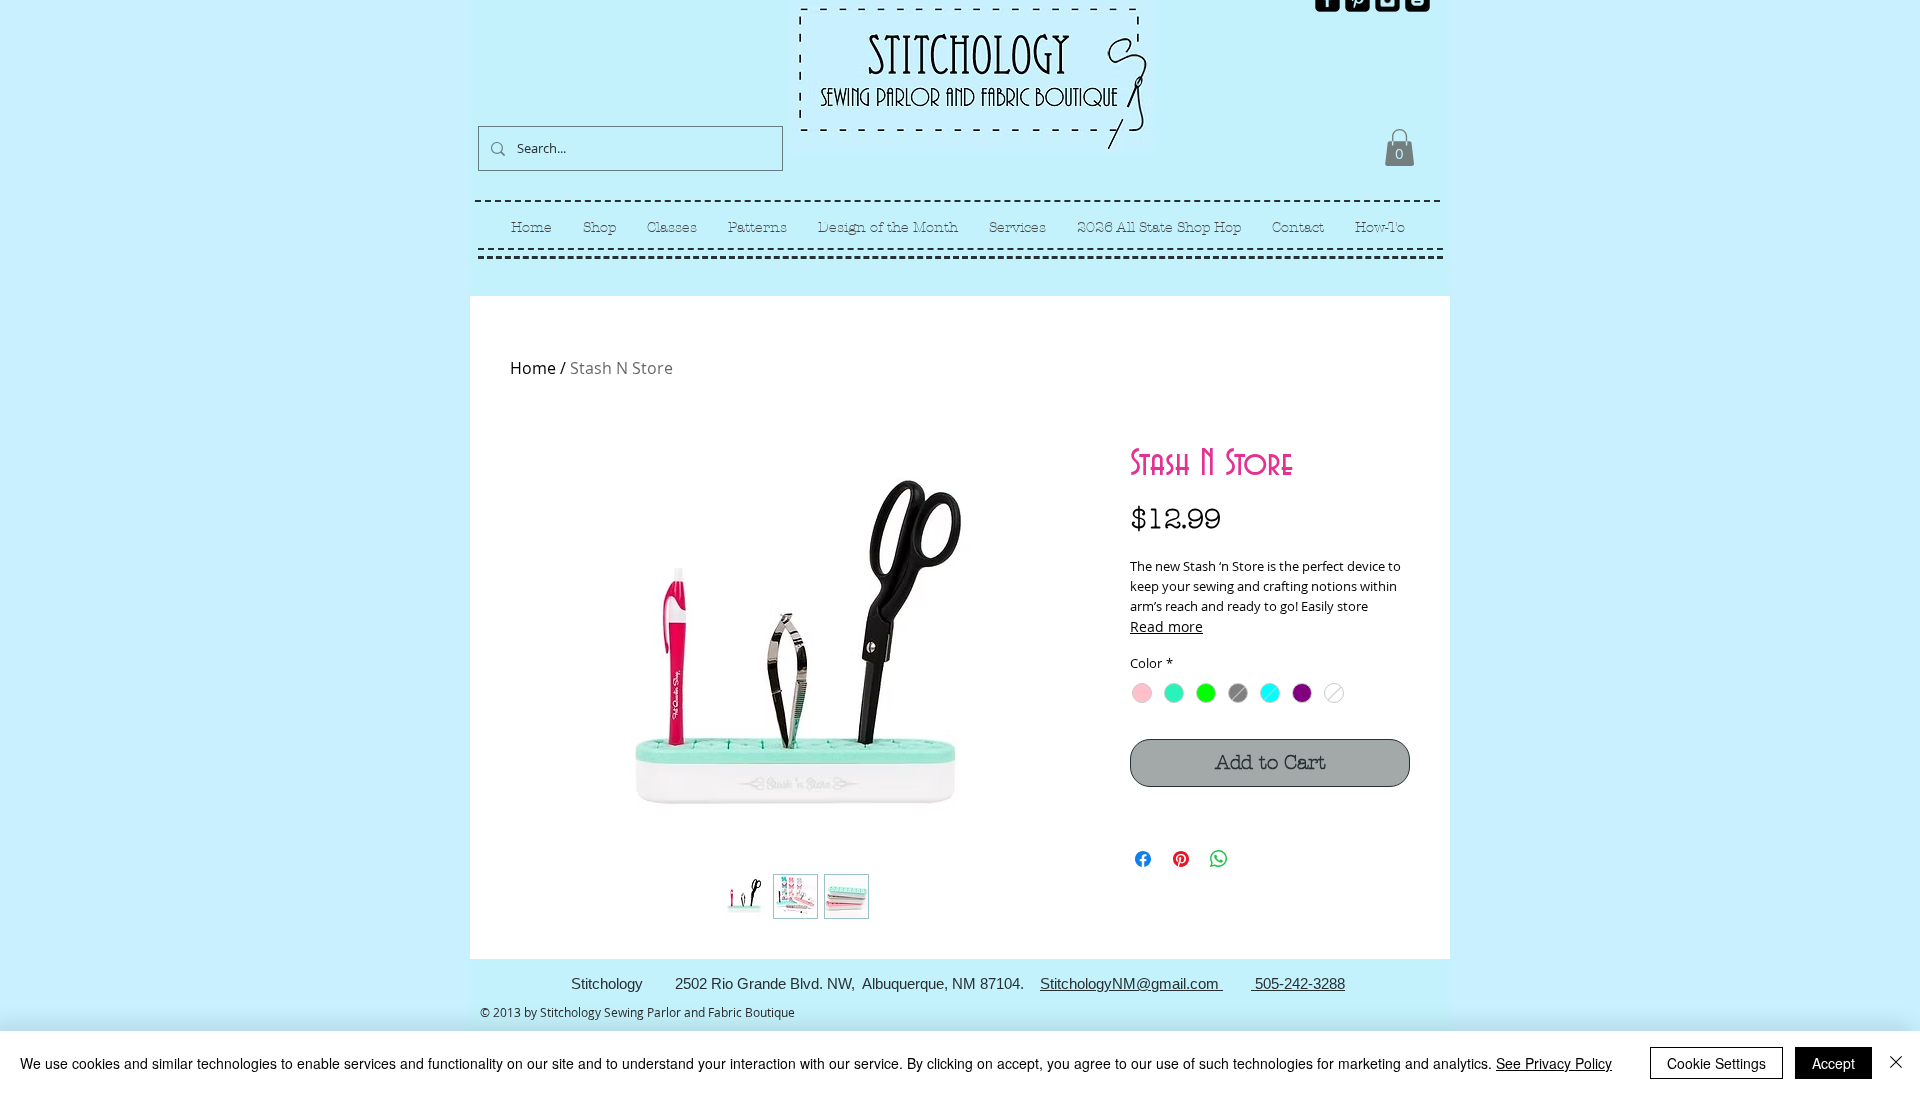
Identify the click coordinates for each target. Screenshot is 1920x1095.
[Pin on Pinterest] (1181, 859)
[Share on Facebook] (1143, 859)
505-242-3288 (1298, 983)
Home (533, 368)
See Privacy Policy (1554, 1063)
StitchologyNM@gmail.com (1131, 983)
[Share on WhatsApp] (1219, 859)
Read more (1166, 626)
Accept (1833, 1063)
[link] (1399, 147)
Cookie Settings (1716, 1063)
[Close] (1896, 1063)
